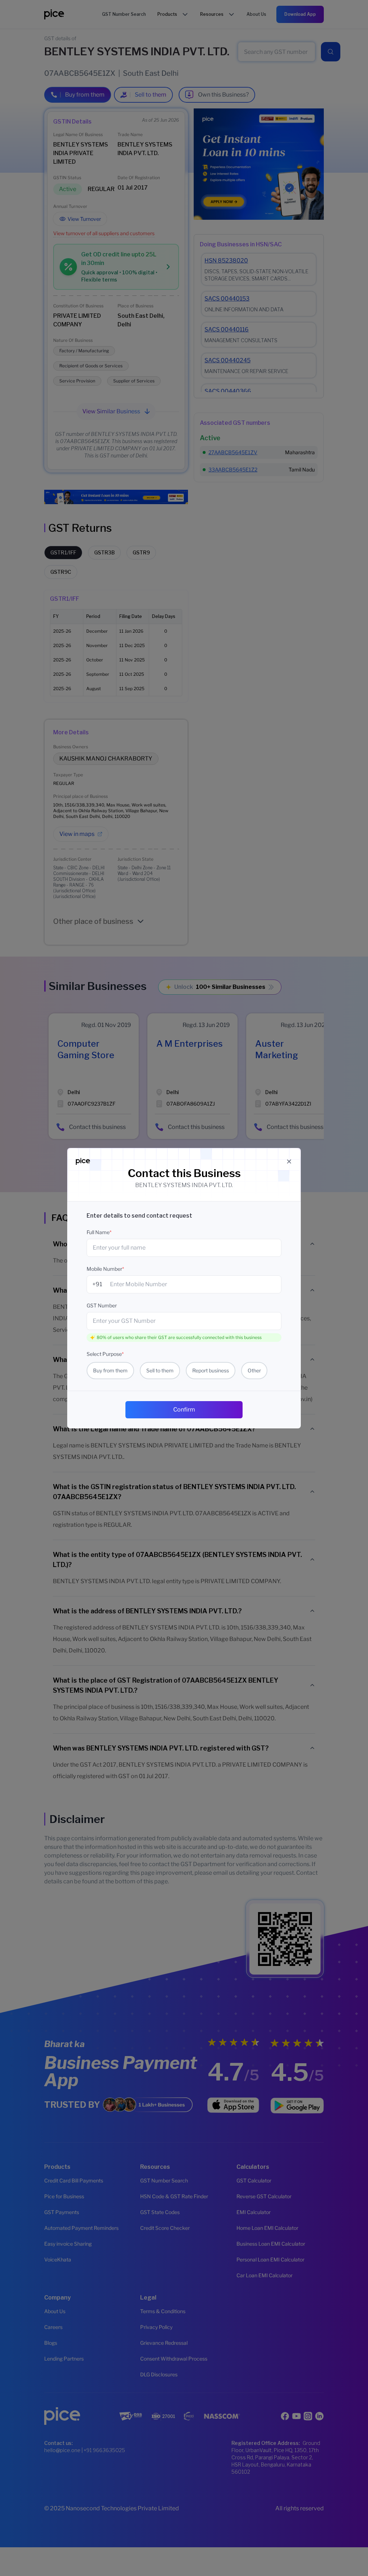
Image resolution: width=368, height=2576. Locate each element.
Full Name (99, 1232)
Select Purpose (105, 1354)
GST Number (102, 1305)
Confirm (184, 1410)
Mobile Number (105, 1269)
